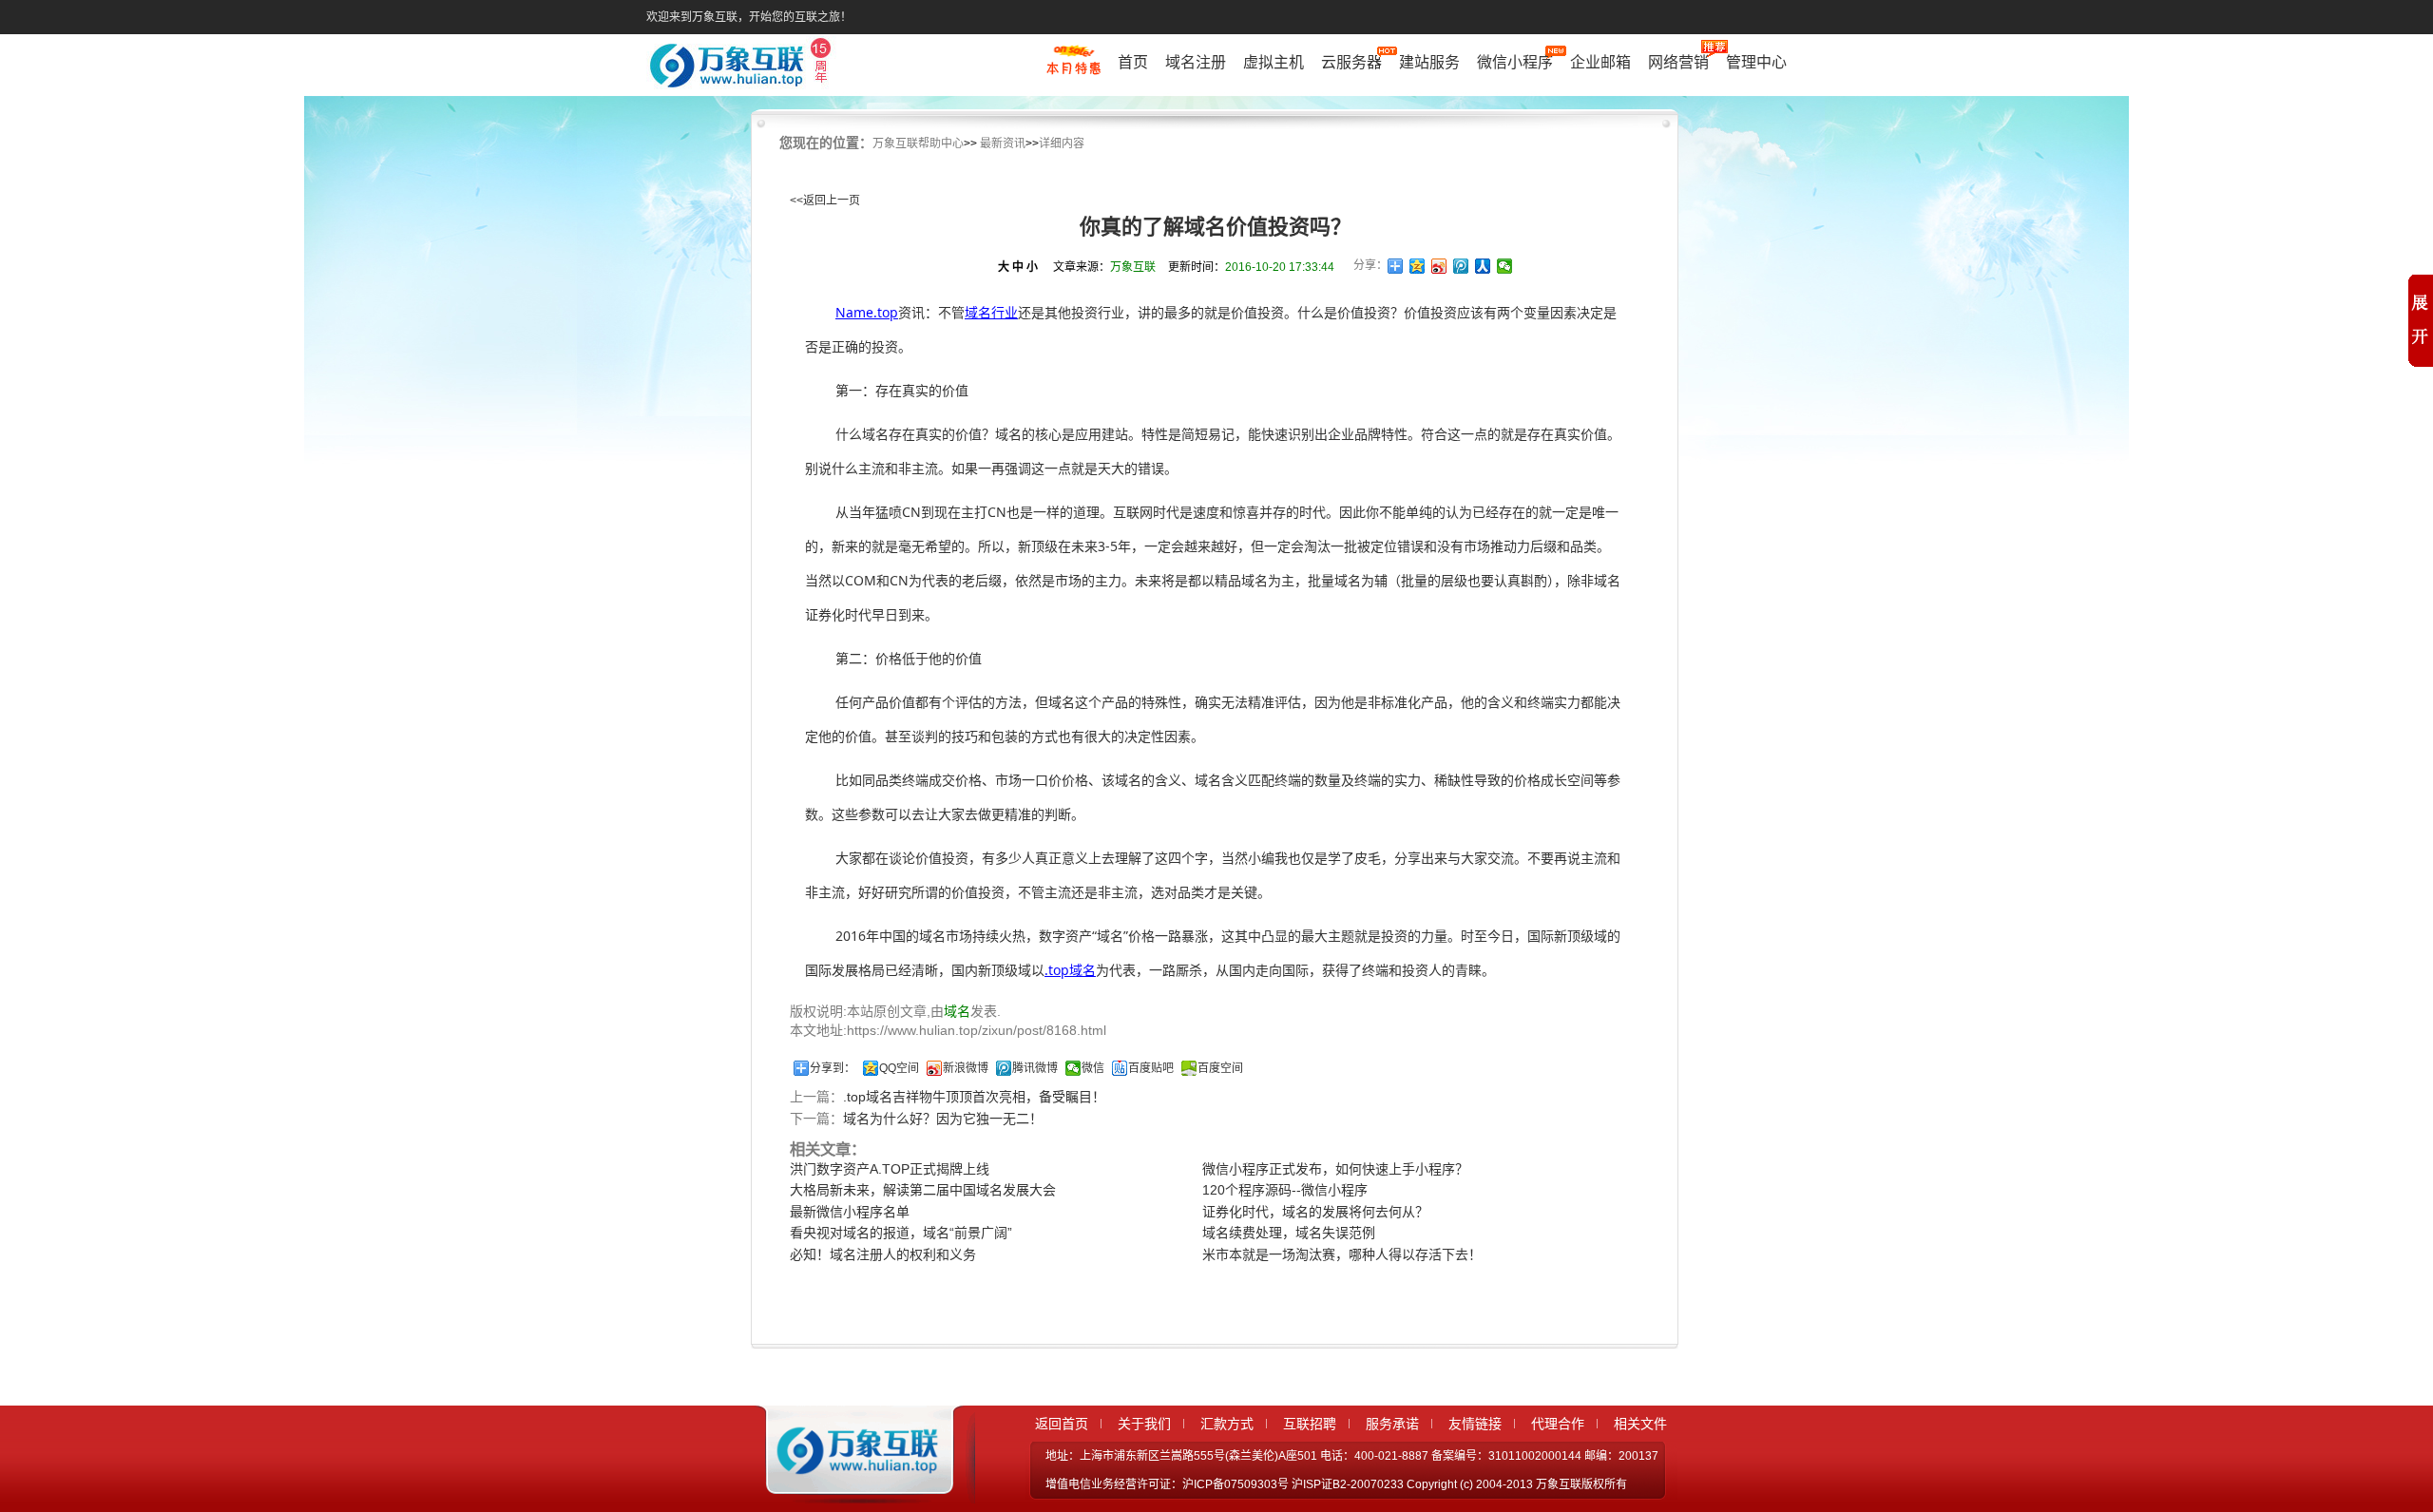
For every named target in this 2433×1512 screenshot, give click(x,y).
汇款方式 (1227, 1424)
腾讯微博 (1035, 1068)
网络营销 (1678, 62)
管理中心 (1756, 62)
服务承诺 (1392, 1424)
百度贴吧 (1151, 1068)
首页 (1133, 62)
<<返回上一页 (825, 201)
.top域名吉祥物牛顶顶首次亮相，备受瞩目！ (974, 1097)
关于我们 (1144, 1424)
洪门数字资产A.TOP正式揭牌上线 (890, 1169)
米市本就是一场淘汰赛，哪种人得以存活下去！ (1342, 1254)
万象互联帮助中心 (918, 144)
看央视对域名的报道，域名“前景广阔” (901, 1233)
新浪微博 (966, 1068)
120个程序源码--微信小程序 (1285, 1190)
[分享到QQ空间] (1418, 266)
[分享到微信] (1505, 266)
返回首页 (1062, 1424)
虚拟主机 (1274, 62)
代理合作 (1558, 1424)
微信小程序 (1515, 62)
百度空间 (1220, 1068)
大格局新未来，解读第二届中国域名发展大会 (923, 1190)
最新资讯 (1003, 144)
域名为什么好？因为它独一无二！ (943, 1119)
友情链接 (1475, 1424)
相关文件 (1640, 1424)
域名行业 (991, 312)
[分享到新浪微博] (1439, 266)
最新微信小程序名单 (850, 1212)
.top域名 (1070, 970)
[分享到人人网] (1483, 266)
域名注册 (1196, 62)
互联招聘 (1310, 1424)
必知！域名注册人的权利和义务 (883, 1254)
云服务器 (1351, 62)
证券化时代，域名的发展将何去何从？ (1315, 1212)
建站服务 (1429, 62)
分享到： (833, 1068)
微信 (1093, 1068)
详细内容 (1062, 144)
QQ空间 (899, 1068)
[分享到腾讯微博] (1461, 266)
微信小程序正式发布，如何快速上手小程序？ (1335, 1169)
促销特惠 (1073, 69)
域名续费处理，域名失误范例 (1289, 1233)
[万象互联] (853, 1486)
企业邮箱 (1600, 62)
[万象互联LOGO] (743, 67)
